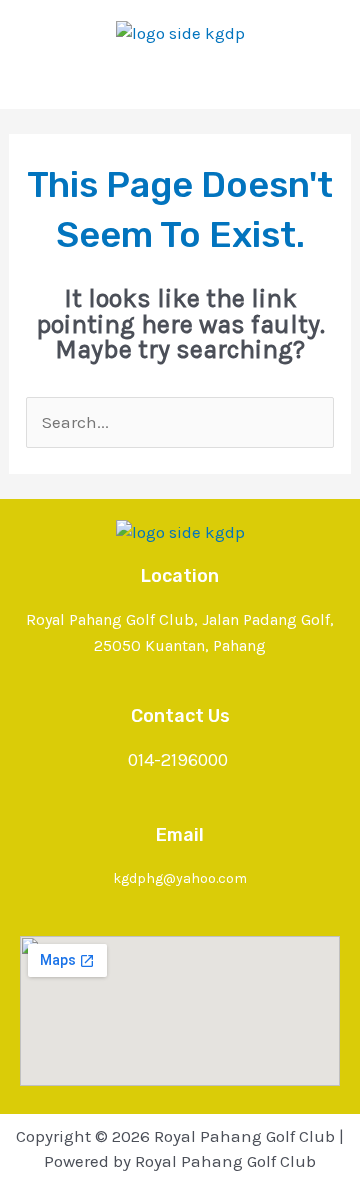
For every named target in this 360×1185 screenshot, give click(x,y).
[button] (179, 78)
